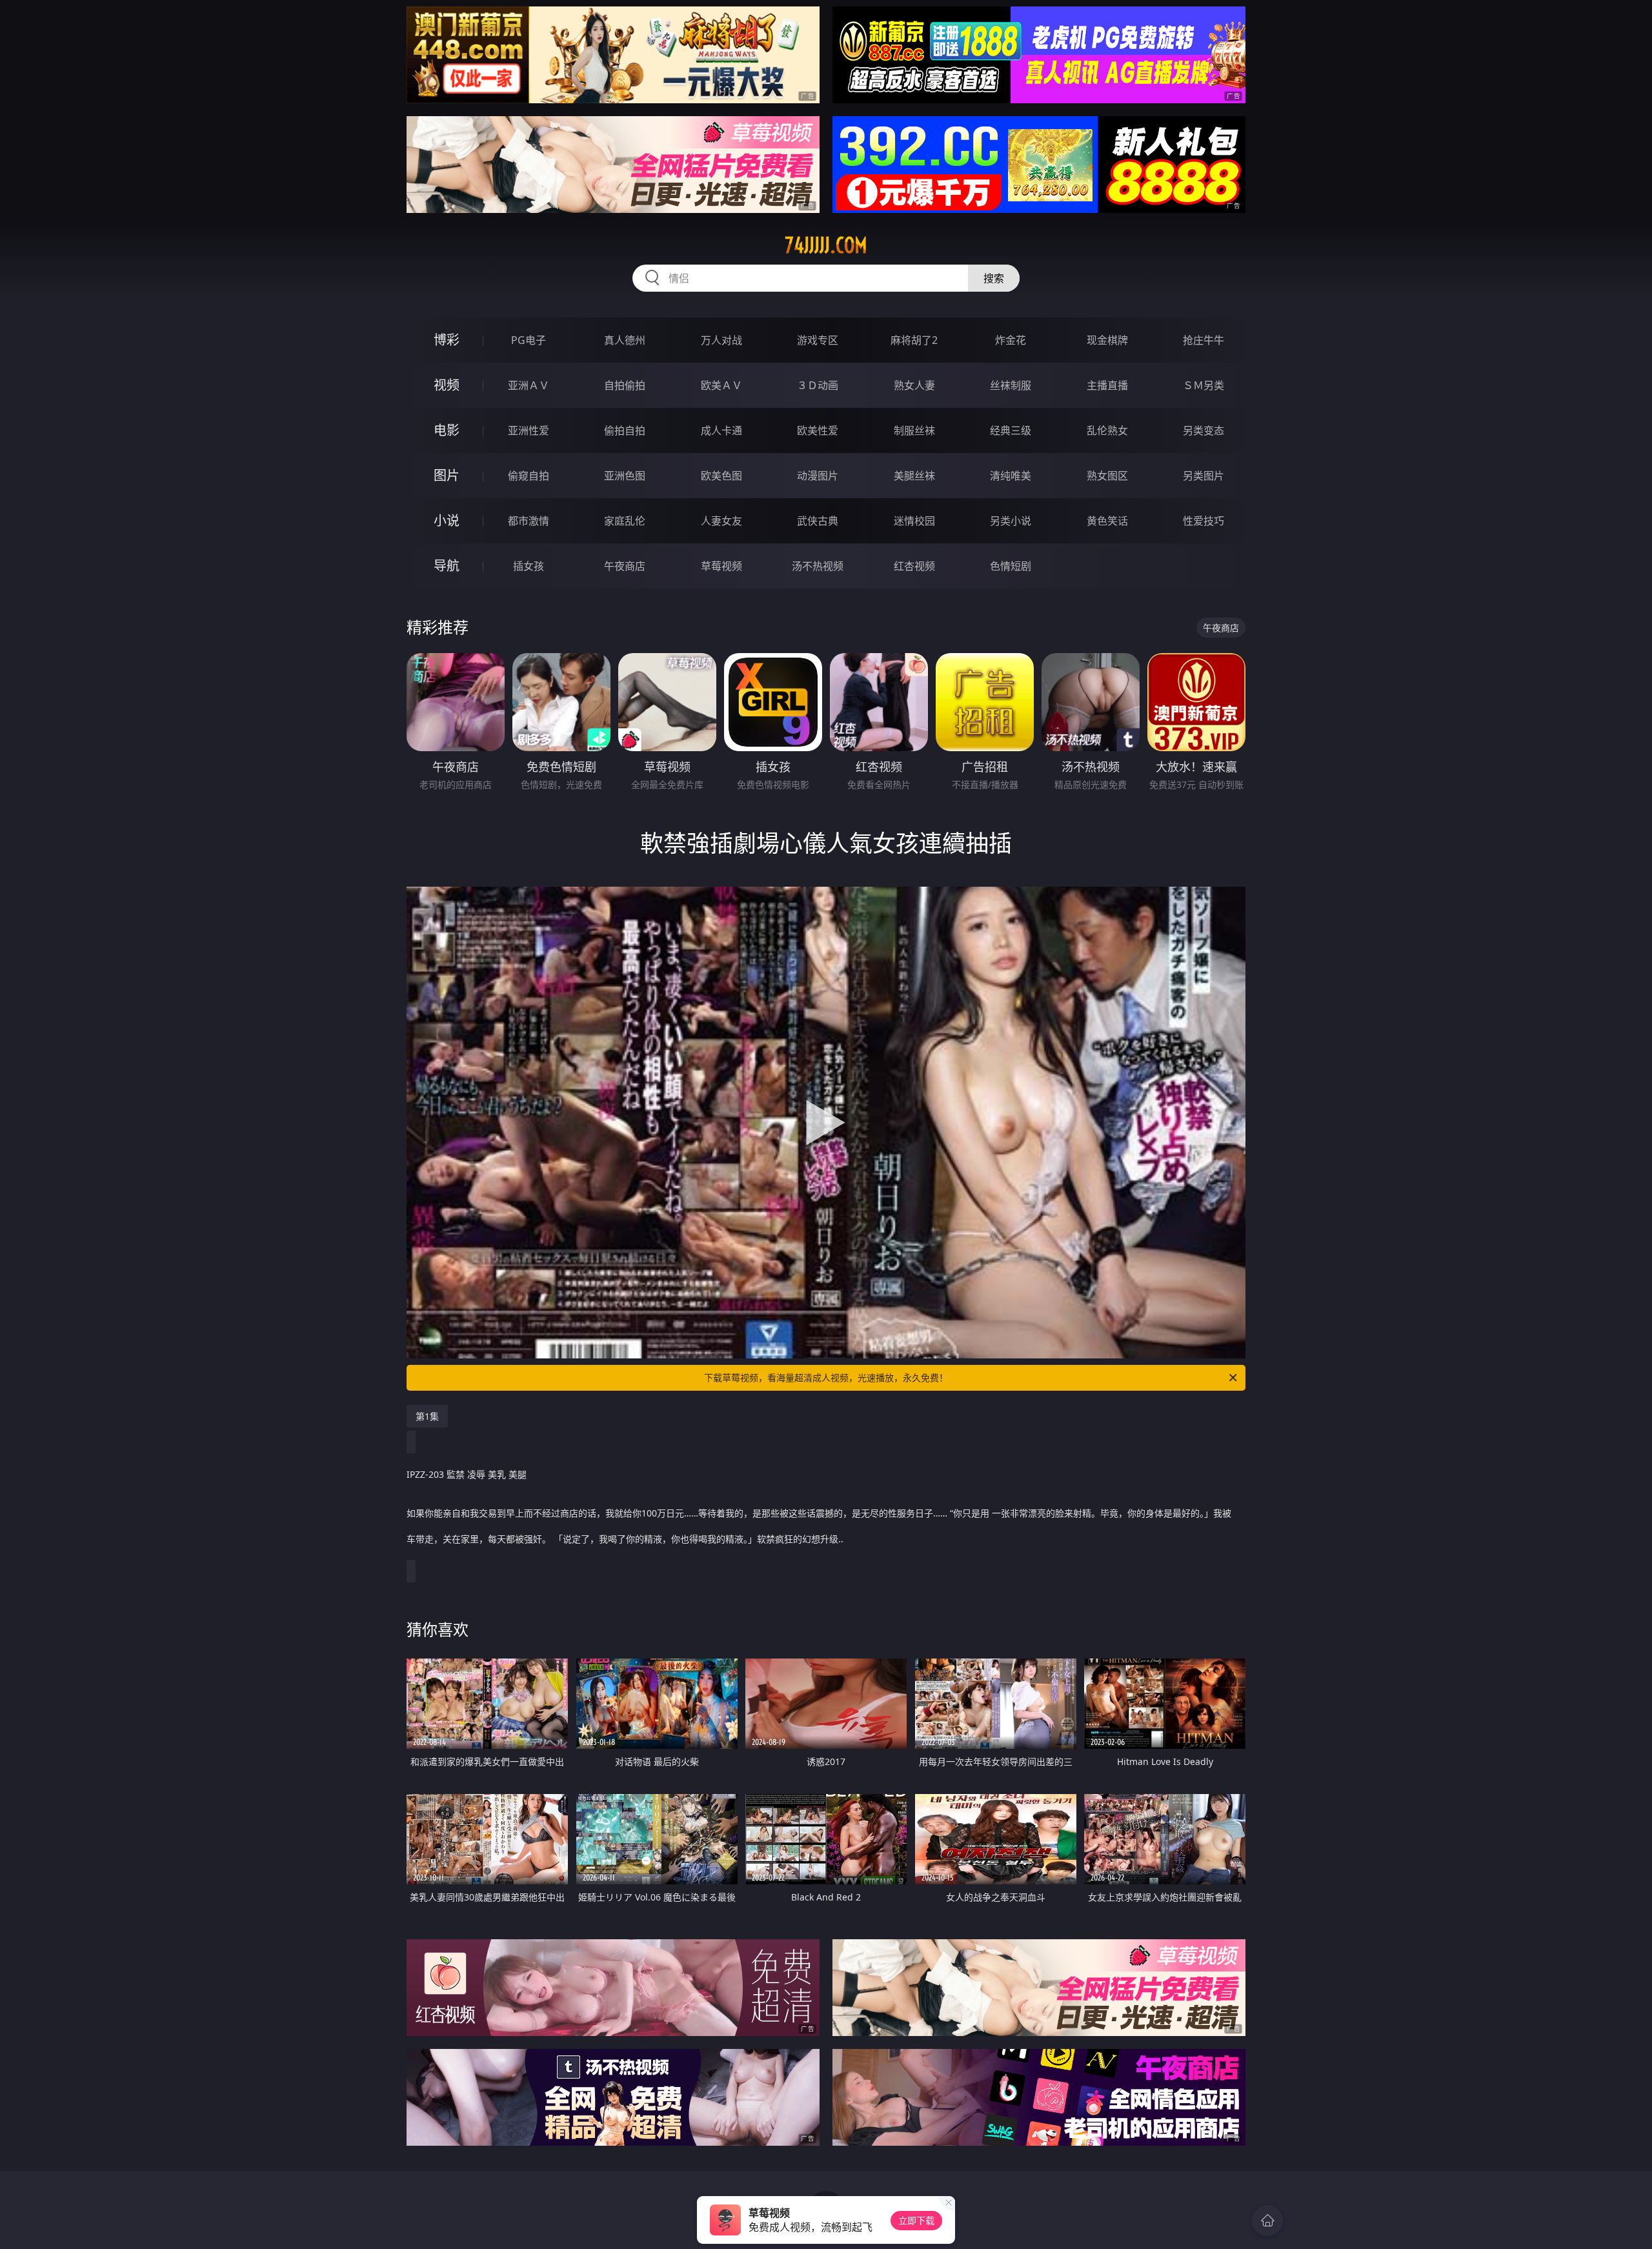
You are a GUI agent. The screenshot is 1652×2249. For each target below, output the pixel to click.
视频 (447, 385)
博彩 (447, 340)
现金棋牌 (1107, 340)
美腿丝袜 (914, 476)
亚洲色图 (625, 476)
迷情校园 (914, 521)
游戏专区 (818, 340)
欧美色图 (721, 476)
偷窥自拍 (529, 476)
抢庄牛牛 (1204, 340)
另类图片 (1204, 476)
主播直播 (1107, 385)
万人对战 (721, 340)
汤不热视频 (818, 566)
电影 (447, 430)
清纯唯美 (1011, 476)
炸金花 (1011, 340)
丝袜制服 (1011, 385)
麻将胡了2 (914, 340)
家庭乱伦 (625, 521)
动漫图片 (818, 476)
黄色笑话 (1107, 521)
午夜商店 (625, 566)
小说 (447, 520)
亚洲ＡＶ (529, 385)
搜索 (994, 278)
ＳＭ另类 (1204, 385)
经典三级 (1011, 430)
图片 (447, 475)
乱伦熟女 (1107, 430)
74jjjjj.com (826, 245)
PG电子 (529, 340)
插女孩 (529, 566)
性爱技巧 (1204, 521)
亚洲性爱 (529, 430)
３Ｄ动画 (818, 385)
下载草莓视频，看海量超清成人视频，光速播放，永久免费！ (826, 1377)
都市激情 (529, 521)
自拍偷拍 (625, 385)
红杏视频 (914, 566)
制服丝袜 (914, 430)
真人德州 (625, 340)
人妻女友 (721, 521)
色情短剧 (1011, 566)
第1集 (427, 1416)
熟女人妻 (914, 385)
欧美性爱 (818, 430)
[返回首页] (1267, 2221)
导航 (447, 566)
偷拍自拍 (625, 430)
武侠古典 (818, 521)
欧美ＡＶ (721, 385)
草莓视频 (721, 566)
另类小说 (1011, 521)
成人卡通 (721, 430)
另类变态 (1204, 430)
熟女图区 (1107, 476)
